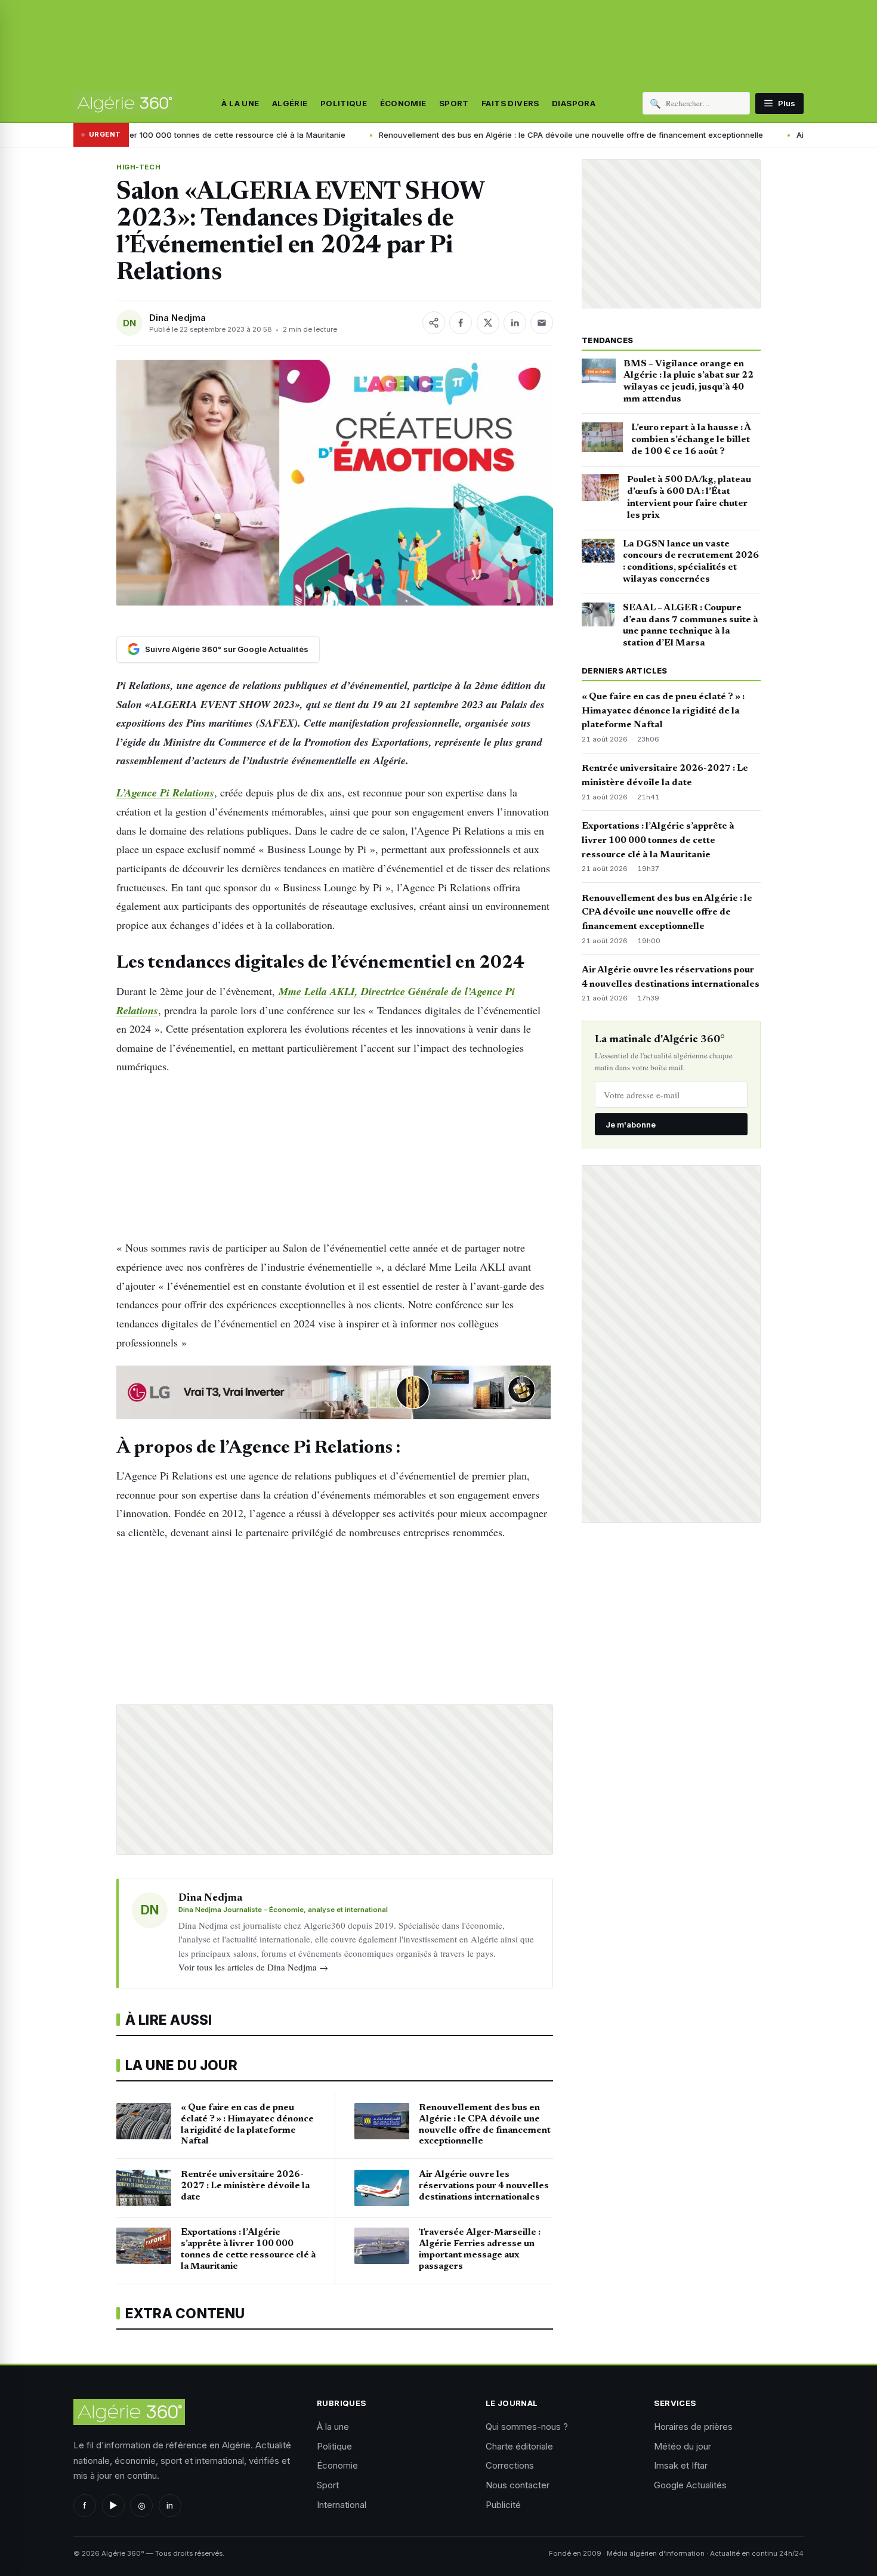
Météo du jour (683, 2446)
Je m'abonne (631, 1125)
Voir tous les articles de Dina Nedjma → (253, 1967)
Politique (344, 103)
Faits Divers (510, 103)
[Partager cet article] (434, 323)
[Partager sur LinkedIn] (515, 323)
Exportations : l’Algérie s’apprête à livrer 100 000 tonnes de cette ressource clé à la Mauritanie (658, 841)
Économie (403, 103)
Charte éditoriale (519, 2446)
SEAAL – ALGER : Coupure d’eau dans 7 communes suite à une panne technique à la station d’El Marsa (691, 626)
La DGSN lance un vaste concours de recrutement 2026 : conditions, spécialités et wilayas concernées (691, 562)
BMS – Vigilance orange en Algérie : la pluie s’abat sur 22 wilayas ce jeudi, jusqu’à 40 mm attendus (688, 382)
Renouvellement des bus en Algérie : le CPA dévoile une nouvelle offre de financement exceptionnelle (453, 135)
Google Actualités (690, 2485)
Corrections (510, 2465)
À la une (240, 103)
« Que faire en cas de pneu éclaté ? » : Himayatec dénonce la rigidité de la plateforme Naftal (663, 711)
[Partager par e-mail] (542, 323)
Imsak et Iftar (681, 2465)
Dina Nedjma (177, 318)
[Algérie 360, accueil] (124, 103)
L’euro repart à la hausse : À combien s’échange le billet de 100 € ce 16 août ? (691, 440)
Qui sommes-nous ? (527, 2427)
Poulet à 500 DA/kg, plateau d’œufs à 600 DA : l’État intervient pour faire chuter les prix (689, 497)
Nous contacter (518, 2485)
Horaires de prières (693, 2427)
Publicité (503, 2505)
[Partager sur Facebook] (461, 323)
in (170, 2505)
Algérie (290, 103)
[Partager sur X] (488, 323)
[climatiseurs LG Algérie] (335, 1392)
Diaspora (574, 103)
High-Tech (138, 167)
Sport (454, 103)
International (342, 2505)
